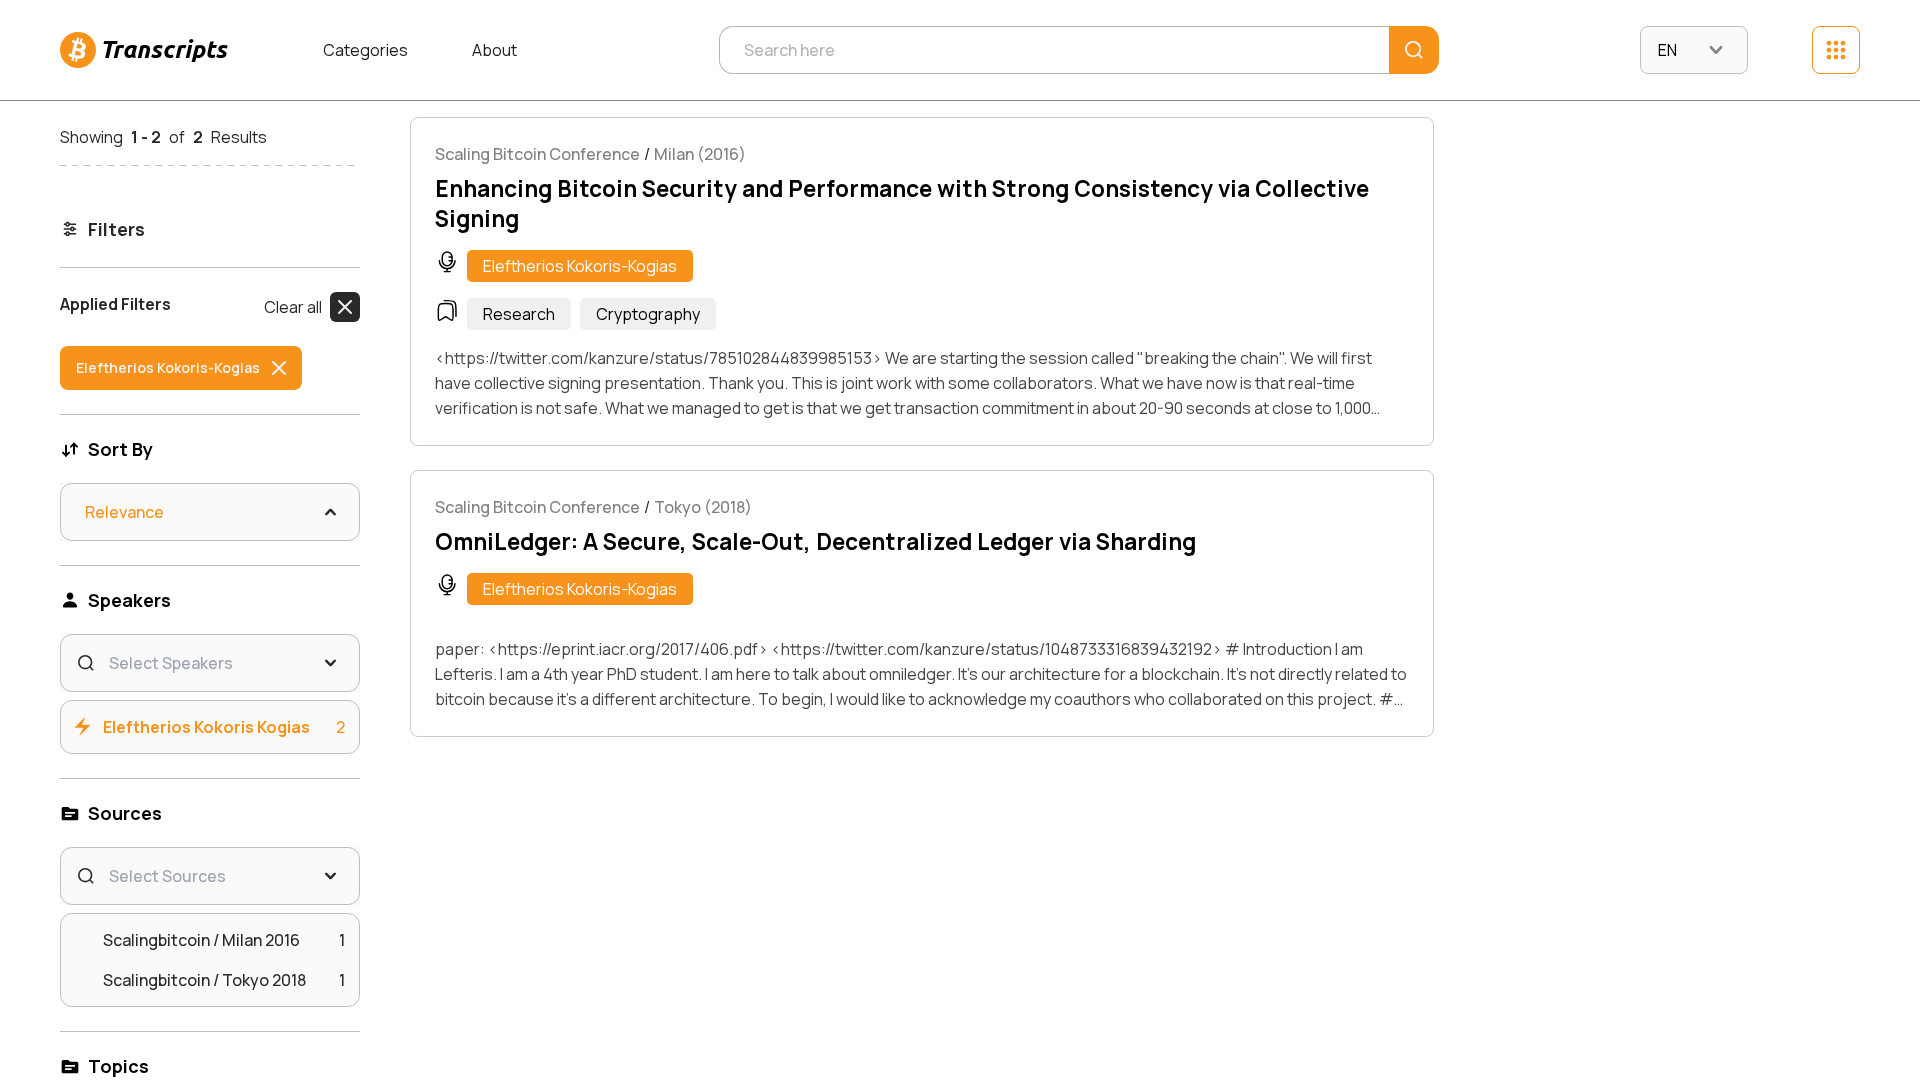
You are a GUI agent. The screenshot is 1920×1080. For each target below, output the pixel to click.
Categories (365, 50)
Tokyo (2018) (703, 507)
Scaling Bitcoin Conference (537, 154)
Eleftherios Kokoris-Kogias (580, 266)
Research (519, 314)
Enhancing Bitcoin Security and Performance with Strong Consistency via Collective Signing (902, 204)
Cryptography (648, 314)
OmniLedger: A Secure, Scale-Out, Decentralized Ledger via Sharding (815, 542)
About (494, 50)
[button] (312, 307)
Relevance (124, 512)
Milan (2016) (700, 154)
